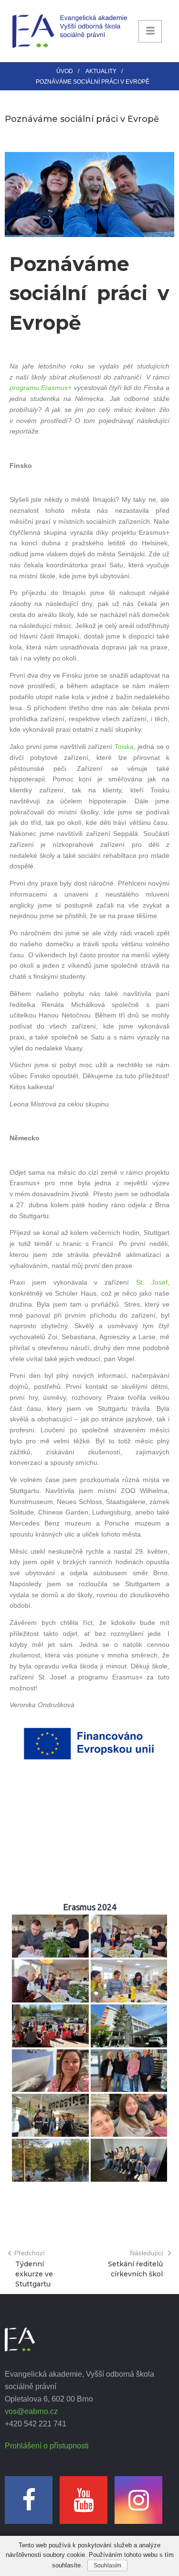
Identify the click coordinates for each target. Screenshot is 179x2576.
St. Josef (152, 1282)
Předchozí (30, 2253)
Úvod (65, 71)
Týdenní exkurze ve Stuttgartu (34, 2274)
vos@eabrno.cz (31, 2411)
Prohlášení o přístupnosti (47, 2446)
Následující (147, 2253)
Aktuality (101, 71)
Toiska (124, 747)
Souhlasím (107, 2565)
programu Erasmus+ (41, 388)
